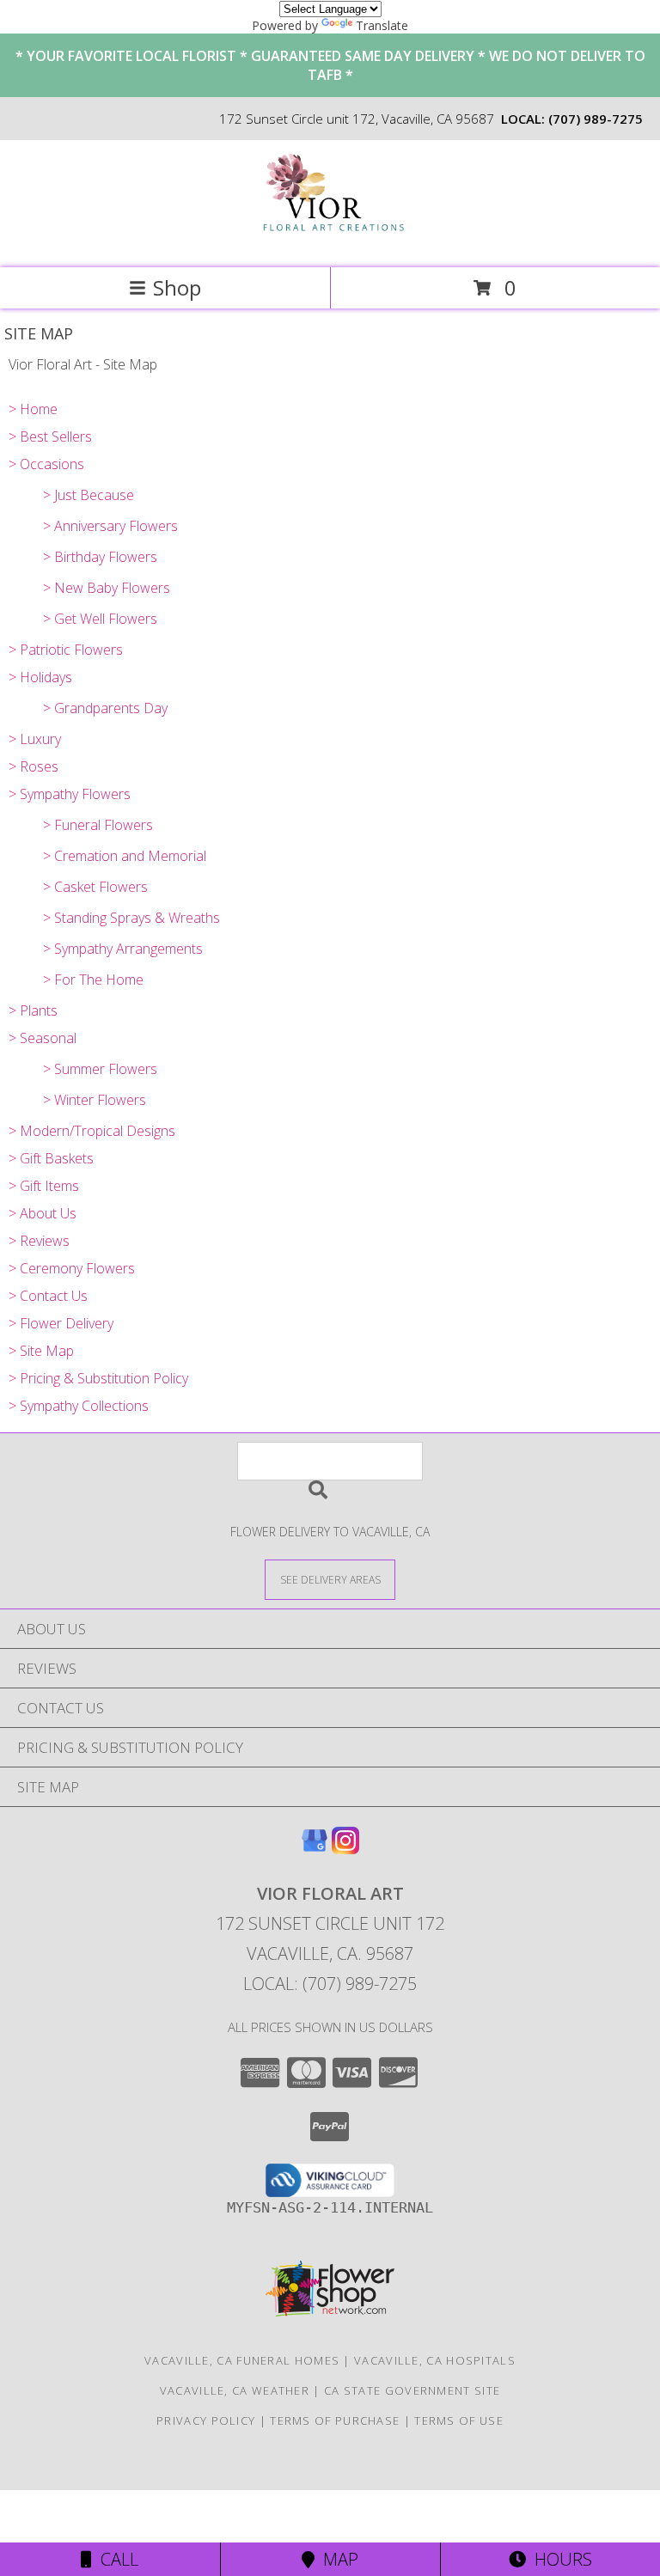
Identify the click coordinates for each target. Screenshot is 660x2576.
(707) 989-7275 (596, 119)
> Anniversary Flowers (110, 526)
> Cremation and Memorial (125, 856)
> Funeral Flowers (98, 825)
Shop (177, 287)
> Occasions (46, 464)
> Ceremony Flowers (72, 1268)
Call (115, 2559)
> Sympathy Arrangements (123, 949)
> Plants (33, 1010)
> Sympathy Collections (79, 1406)
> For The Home (93, 980)
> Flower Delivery (61, 1323)
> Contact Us (48, 1296)
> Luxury (35, 739)
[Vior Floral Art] (330, 243)
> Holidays (40, 677)
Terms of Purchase (335, 2420)
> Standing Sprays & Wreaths (131, 918)
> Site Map (41, 1351)
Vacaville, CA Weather (235, 2390)
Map (336, 2559)
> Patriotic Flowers (66, 650)
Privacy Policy (206, 2420)
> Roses (34, 766)
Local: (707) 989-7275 (330, 1984)
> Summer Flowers (100, 1069)
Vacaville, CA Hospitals (435, 2360)
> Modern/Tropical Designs (92, 1131)
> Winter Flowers (95, 1100)
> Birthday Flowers (100, 557)
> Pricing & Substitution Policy (98, 1378)
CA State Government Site (412, 2390)
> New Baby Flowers (107, 588)
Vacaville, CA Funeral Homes (242, 2360)
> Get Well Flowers (100, 619)
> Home (33, 409)
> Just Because (89, 495)
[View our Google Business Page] (315, 1849)
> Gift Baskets (51, 1158)
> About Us (43, 1213)
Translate (382, 25)
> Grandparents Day (105, 708)
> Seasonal (43, 1038)
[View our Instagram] (345, 1849)
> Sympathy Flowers (70, 794)
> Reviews (39, 1241)
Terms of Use (459, 2420)
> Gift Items (44, 1186)
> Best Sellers (50, 436)
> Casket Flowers (95, 887)
